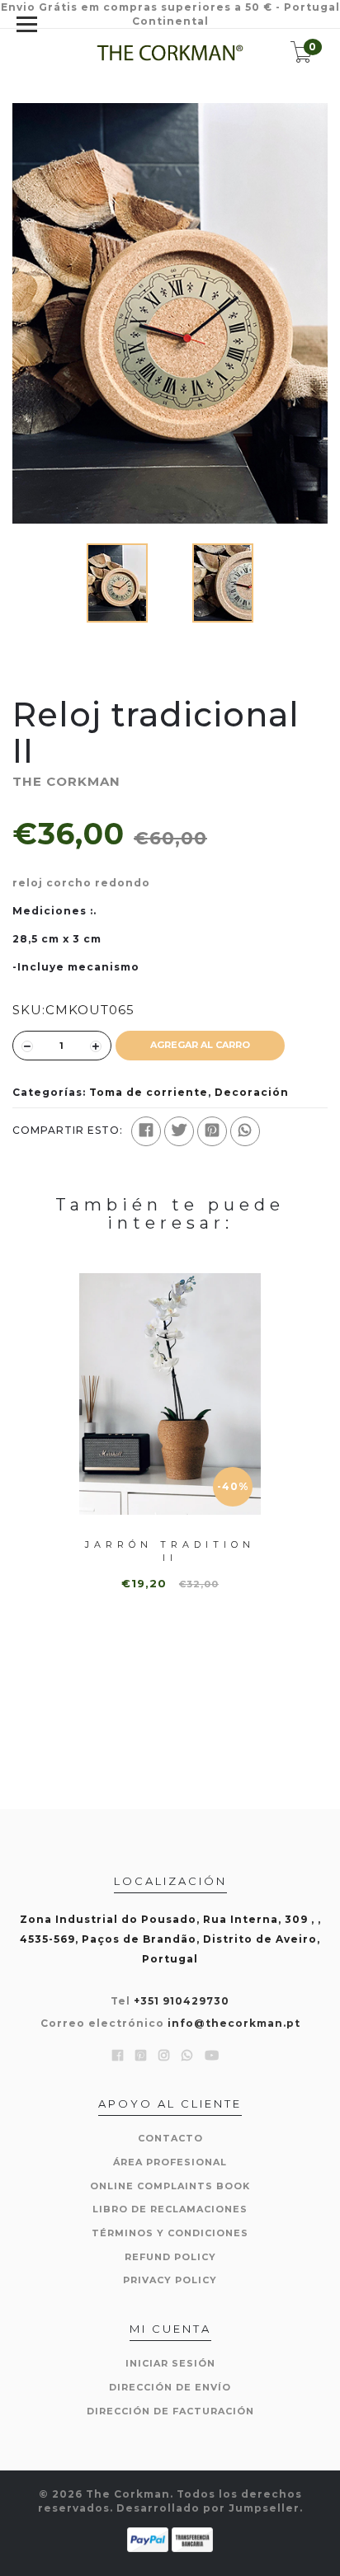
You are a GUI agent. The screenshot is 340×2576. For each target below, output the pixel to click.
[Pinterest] (212, 1131)
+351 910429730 (182, 2001)
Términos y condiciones (170, 2233)
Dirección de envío (170, 2387)
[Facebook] (146, 1131)
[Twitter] (179, 1131)
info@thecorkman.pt (234, 2023)
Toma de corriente (149, 1092)
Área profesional (170, 2162)
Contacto (170, 2138)
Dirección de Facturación (170, 2411)
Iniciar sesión (170, 2363)
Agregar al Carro (200, 1045)
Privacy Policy (170, 2280)
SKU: (29, 1010)
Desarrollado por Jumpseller (208, 2508)
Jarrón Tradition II (170, 1551)
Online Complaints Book (170, 2186)
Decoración (252, 1092)
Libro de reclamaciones (170, 2209)
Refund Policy (170, 2257)
